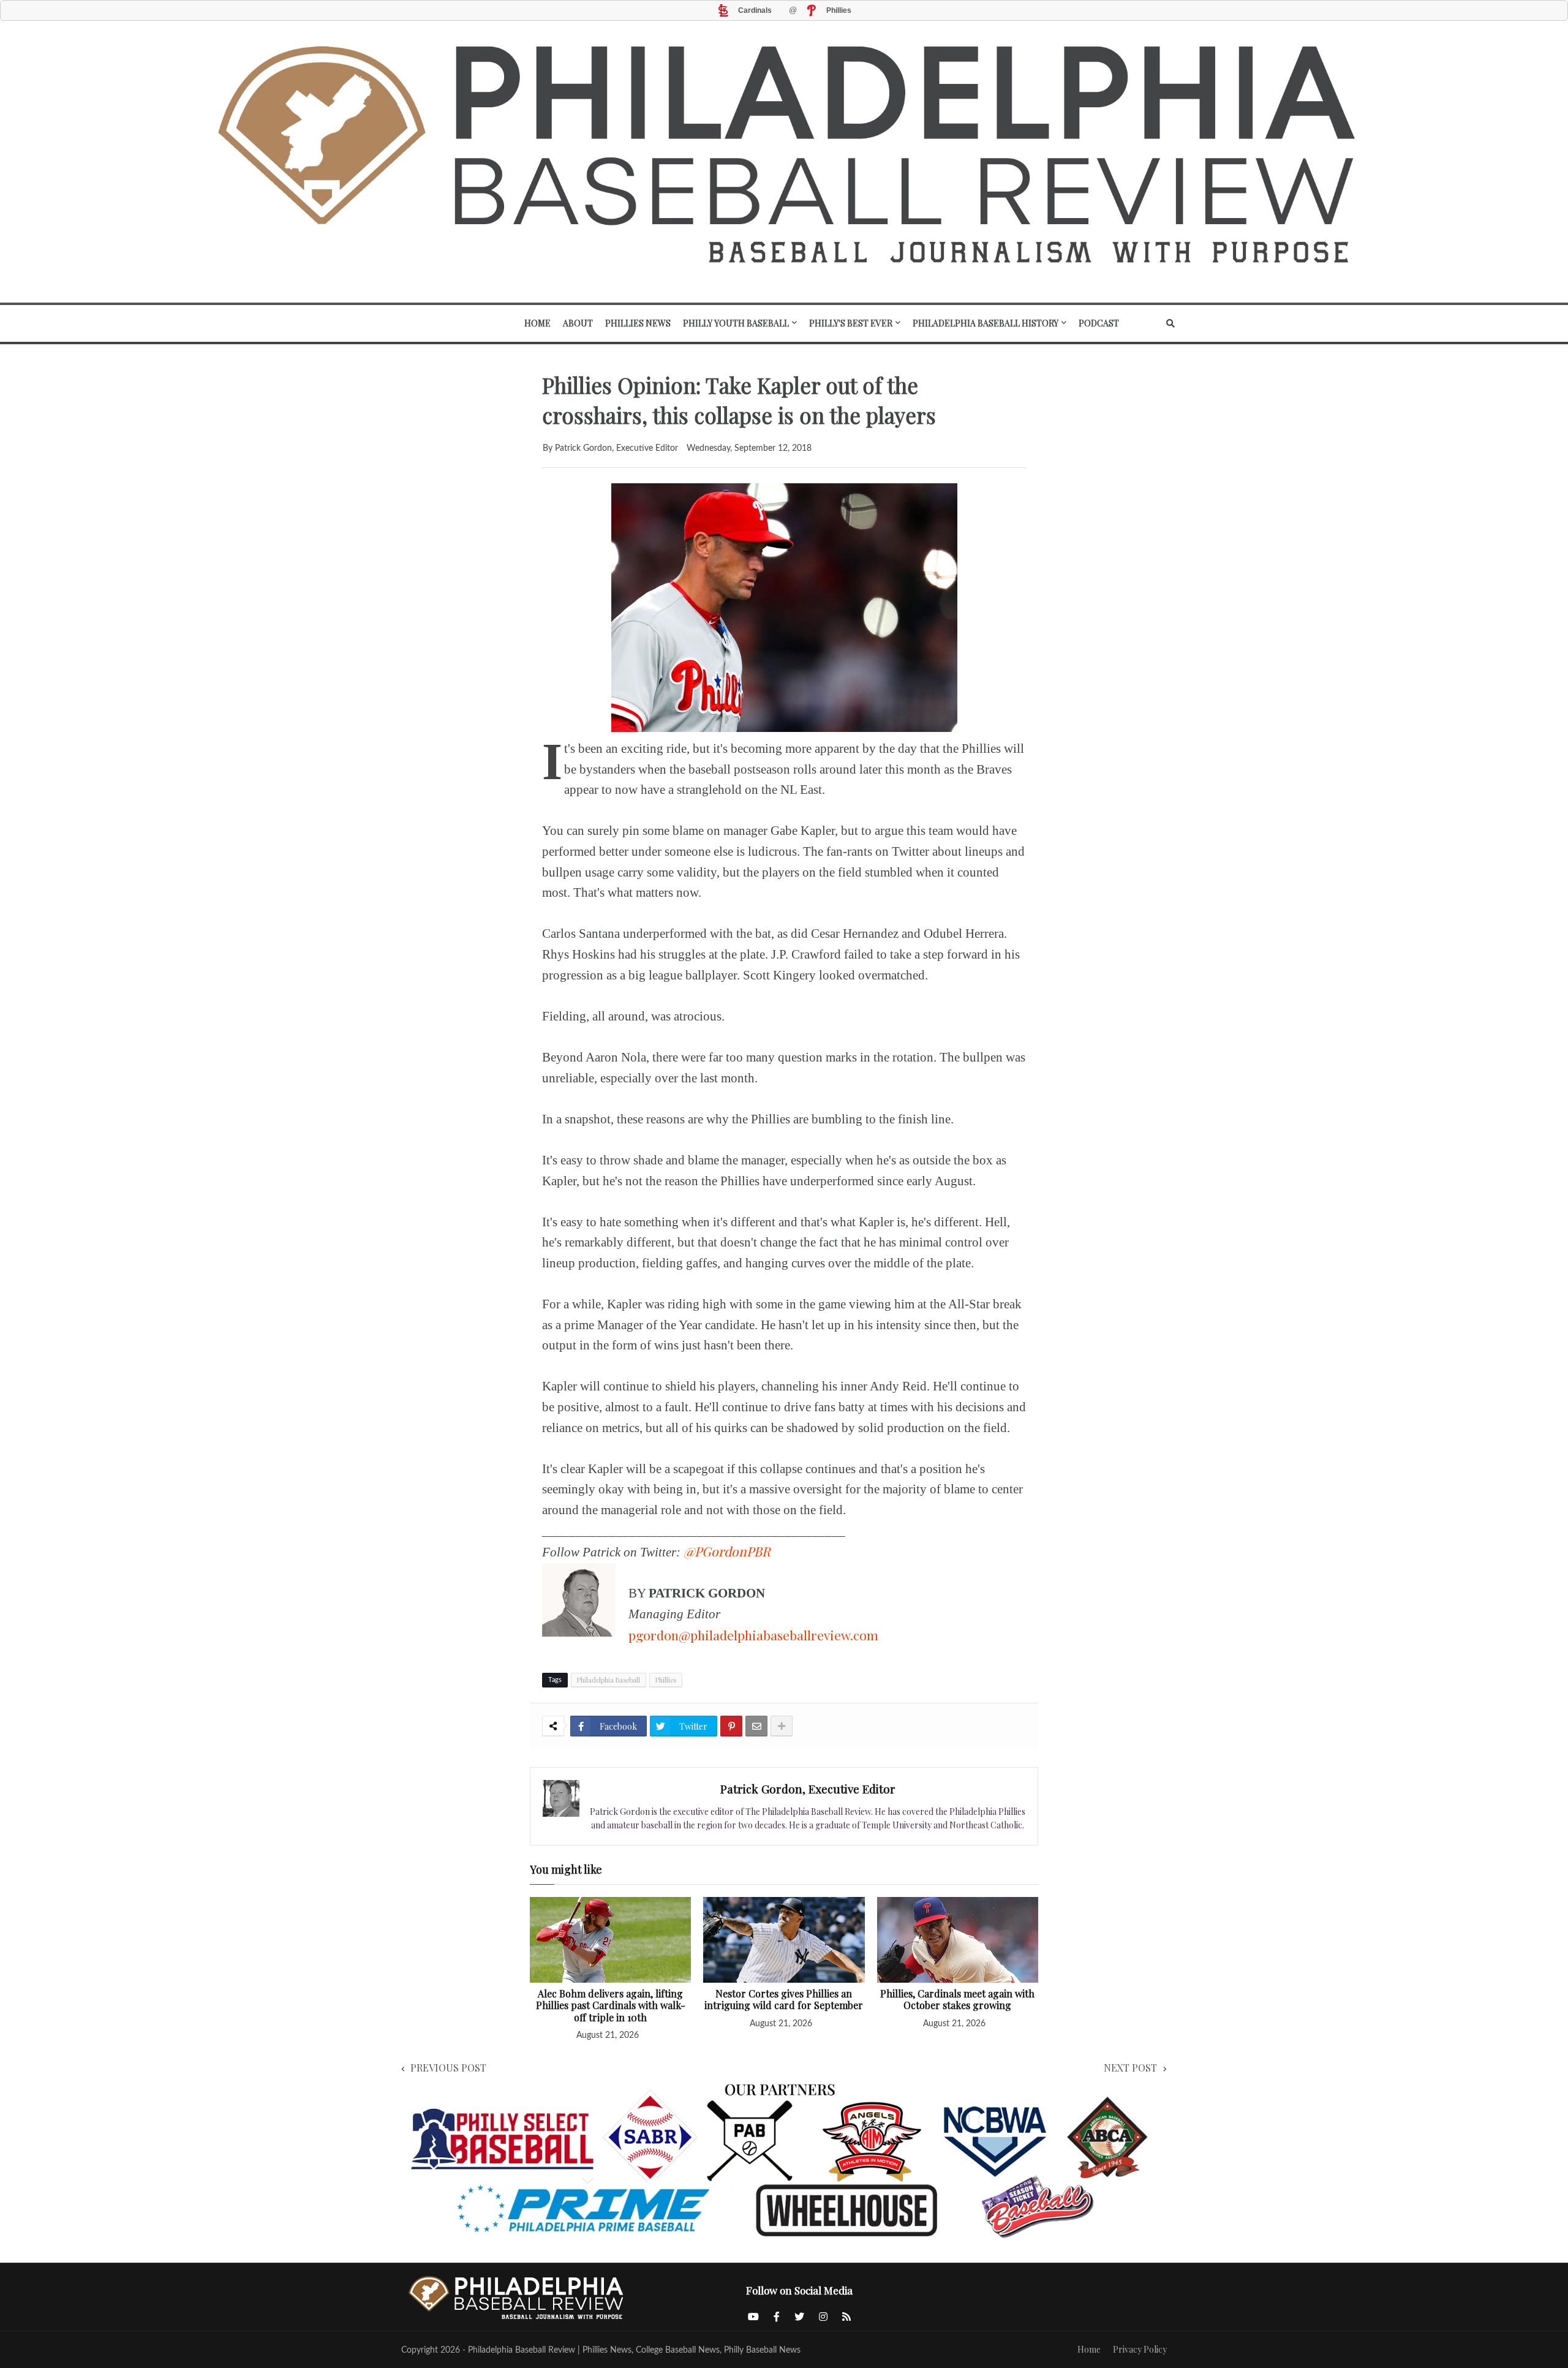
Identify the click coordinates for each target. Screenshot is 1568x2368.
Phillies (666, 1680)
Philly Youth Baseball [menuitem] (736, 323)
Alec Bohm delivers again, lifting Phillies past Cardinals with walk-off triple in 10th (611, 2006)
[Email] (756, 1726)
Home (1089, 2349)
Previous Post (448, 2068)
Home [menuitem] (537, 323)
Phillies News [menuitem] (638, 323)
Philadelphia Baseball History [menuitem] (986, 323)
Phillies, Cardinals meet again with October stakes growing (957, 2000)
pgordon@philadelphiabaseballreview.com (753, 1635)
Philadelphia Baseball (609, 1680)
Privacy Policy (1140, 2349)
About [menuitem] (578, 323)
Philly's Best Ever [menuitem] (851, 323)
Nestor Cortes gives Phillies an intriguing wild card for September (784, 2000)
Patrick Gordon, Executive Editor (808, 1789)
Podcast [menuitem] (1099, 323)
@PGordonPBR (727, 1551)
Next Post (1130, 2068)
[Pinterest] (731, 1726)
